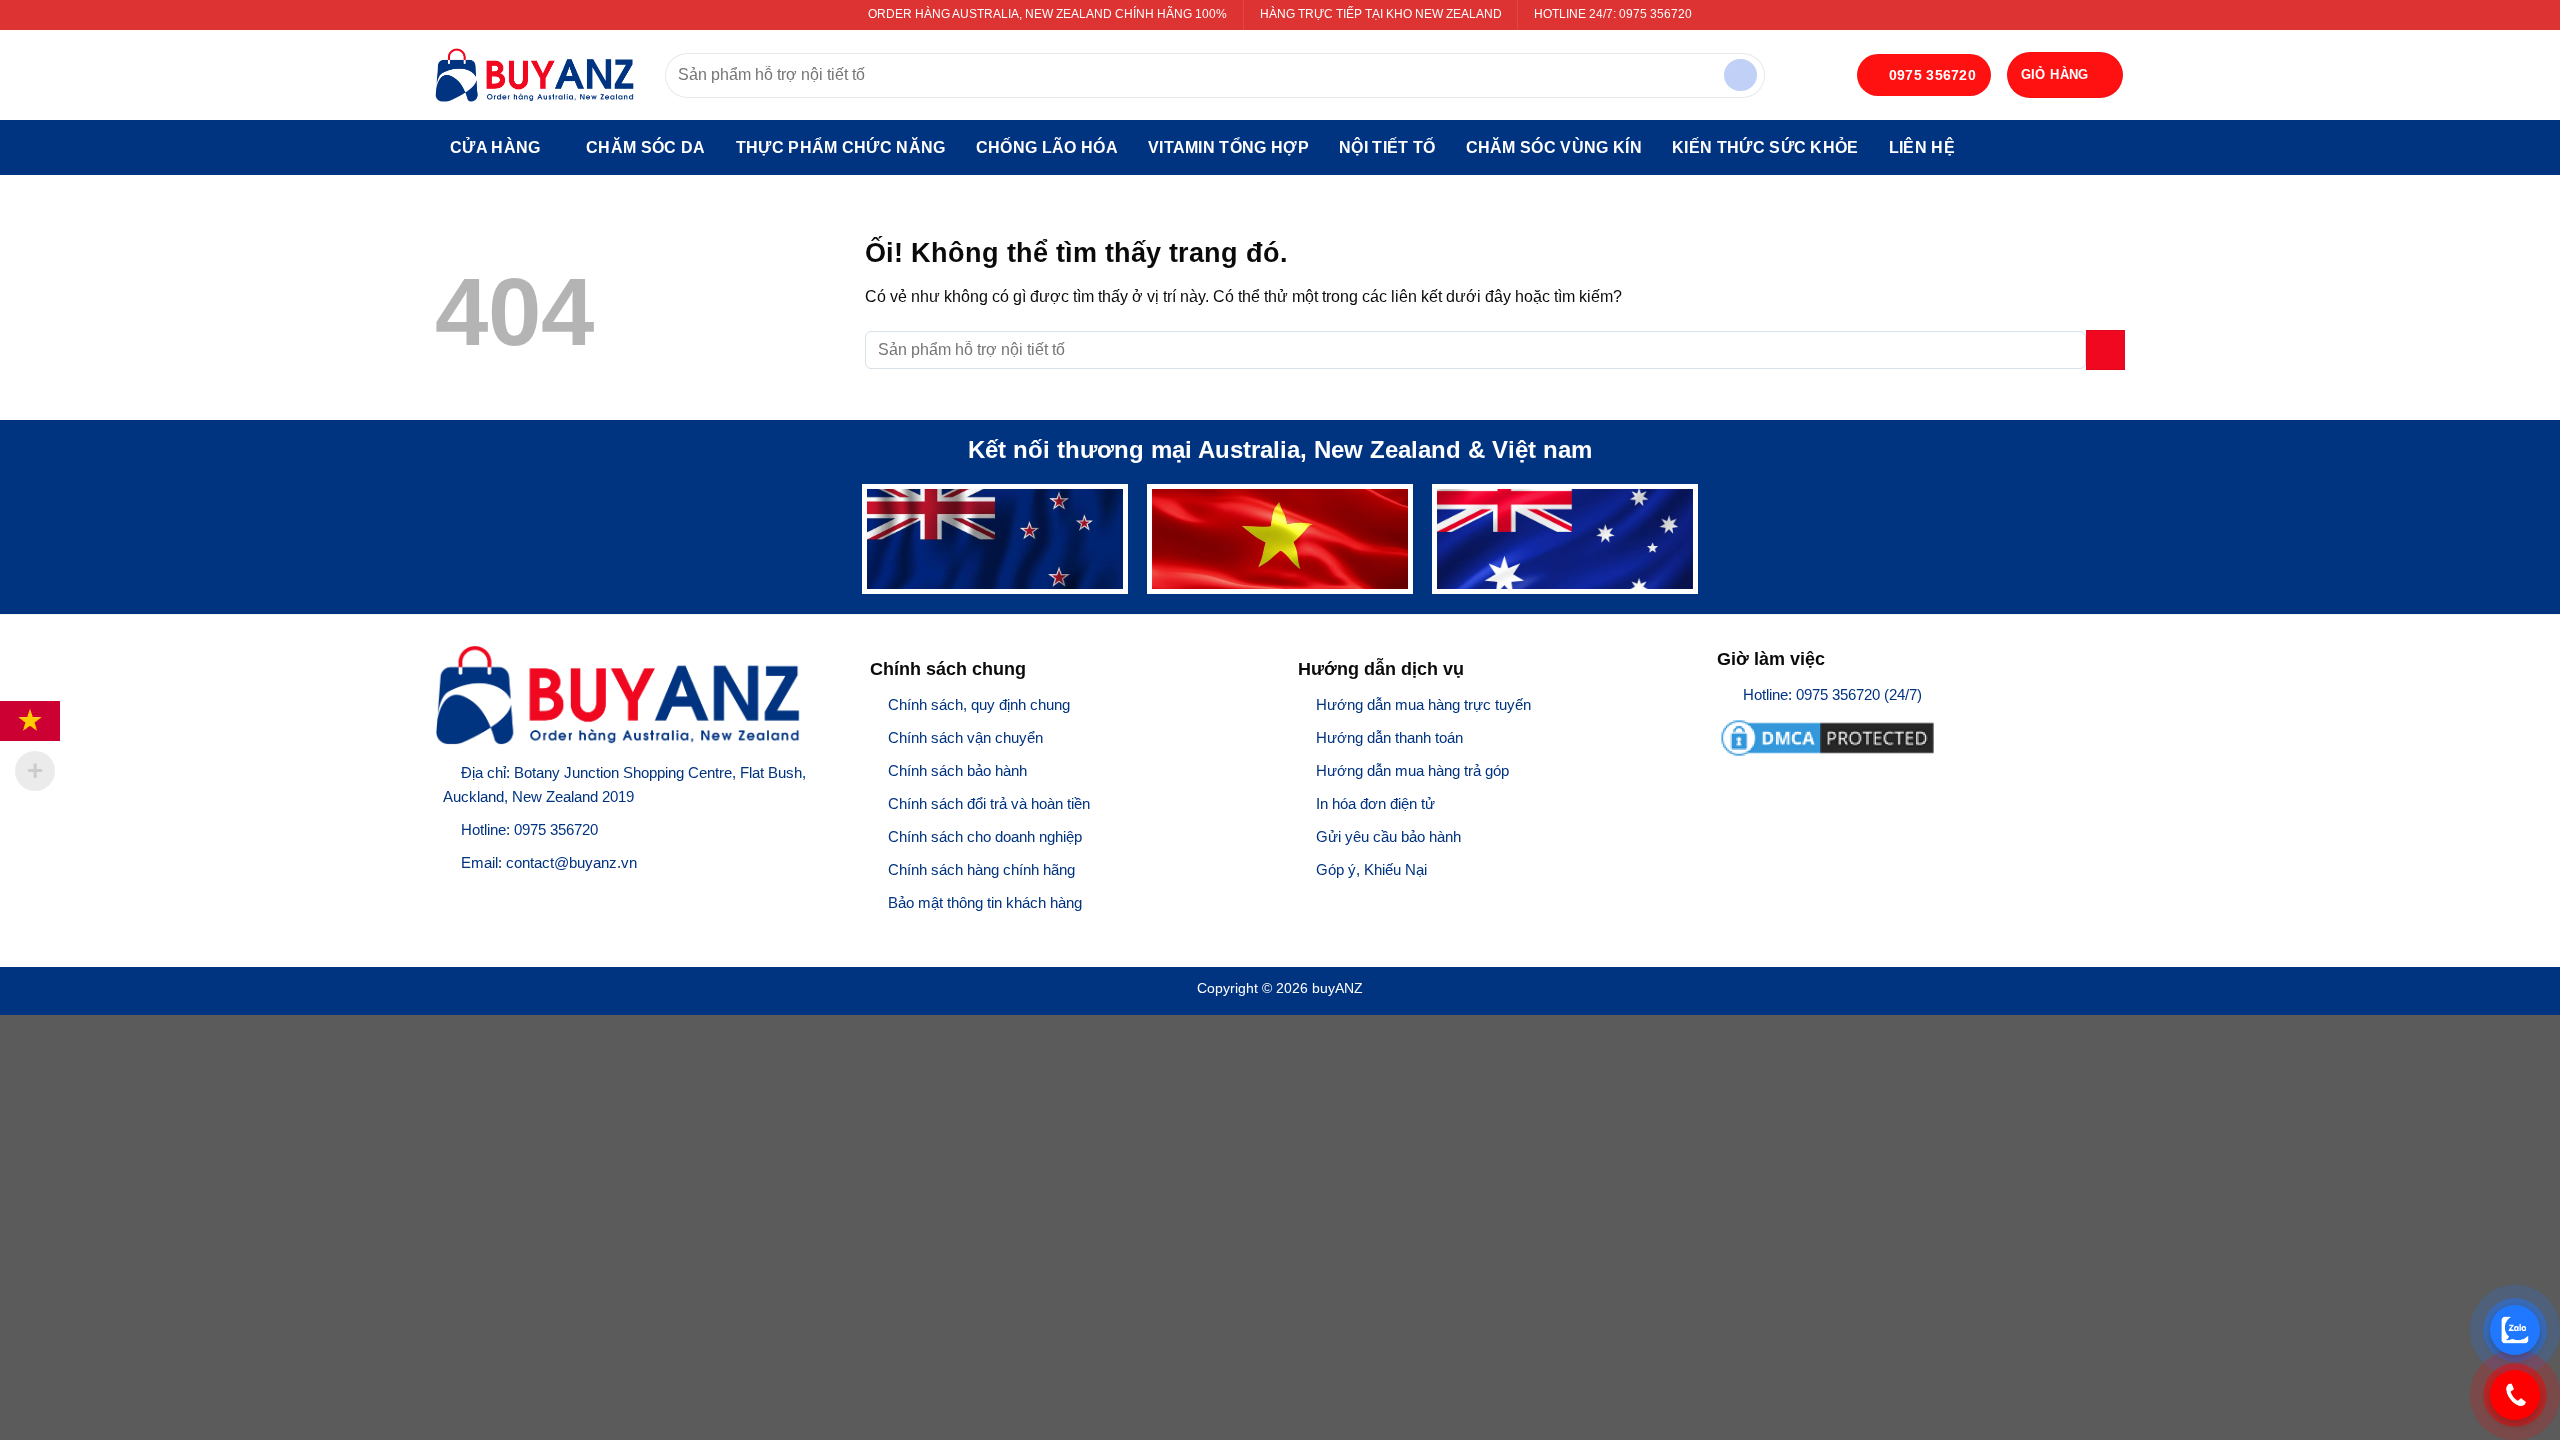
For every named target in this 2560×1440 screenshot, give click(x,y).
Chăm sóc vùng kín (1554, 147)
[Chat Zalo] (2515, 1330)
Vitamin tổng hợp (1228, 147)
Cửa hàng (495, 147)
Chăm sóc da (646, 147)
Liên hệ (1922, 147)
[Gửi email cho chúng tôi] (525, 897)
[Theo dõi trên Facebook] (447, 897)
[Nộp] (1740, 75)
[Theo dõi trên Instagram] (473, 897)
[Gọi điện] (2515, 1395)
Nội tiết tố (1387, 147)
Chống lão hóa (1047, 147)
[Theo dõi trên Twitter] (499, 897)
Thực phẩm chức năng (841, 147)
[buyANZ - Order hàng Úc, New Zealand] (535, 75)
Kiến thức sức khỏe (1765, 147)
